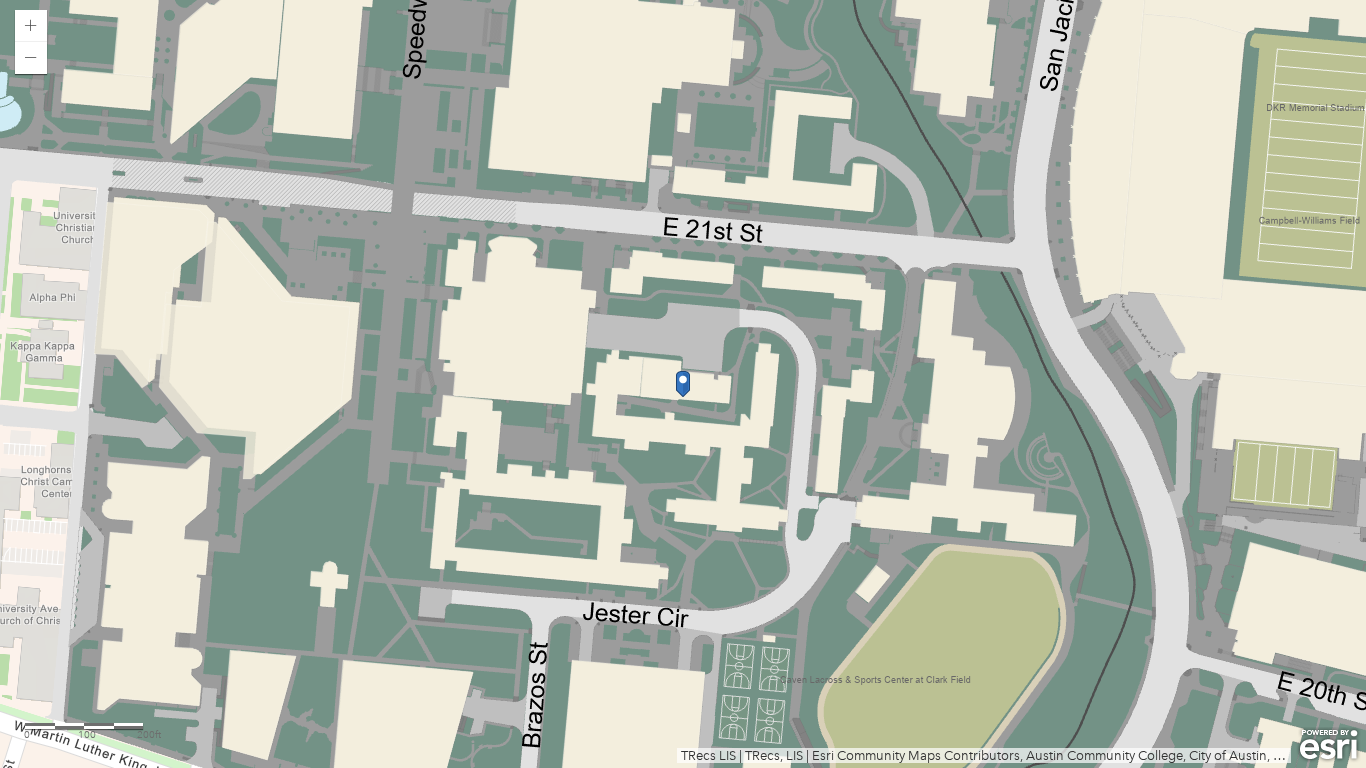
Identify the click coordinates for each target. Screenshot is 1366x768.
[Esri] (1328, 745)
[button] (31, 26)
